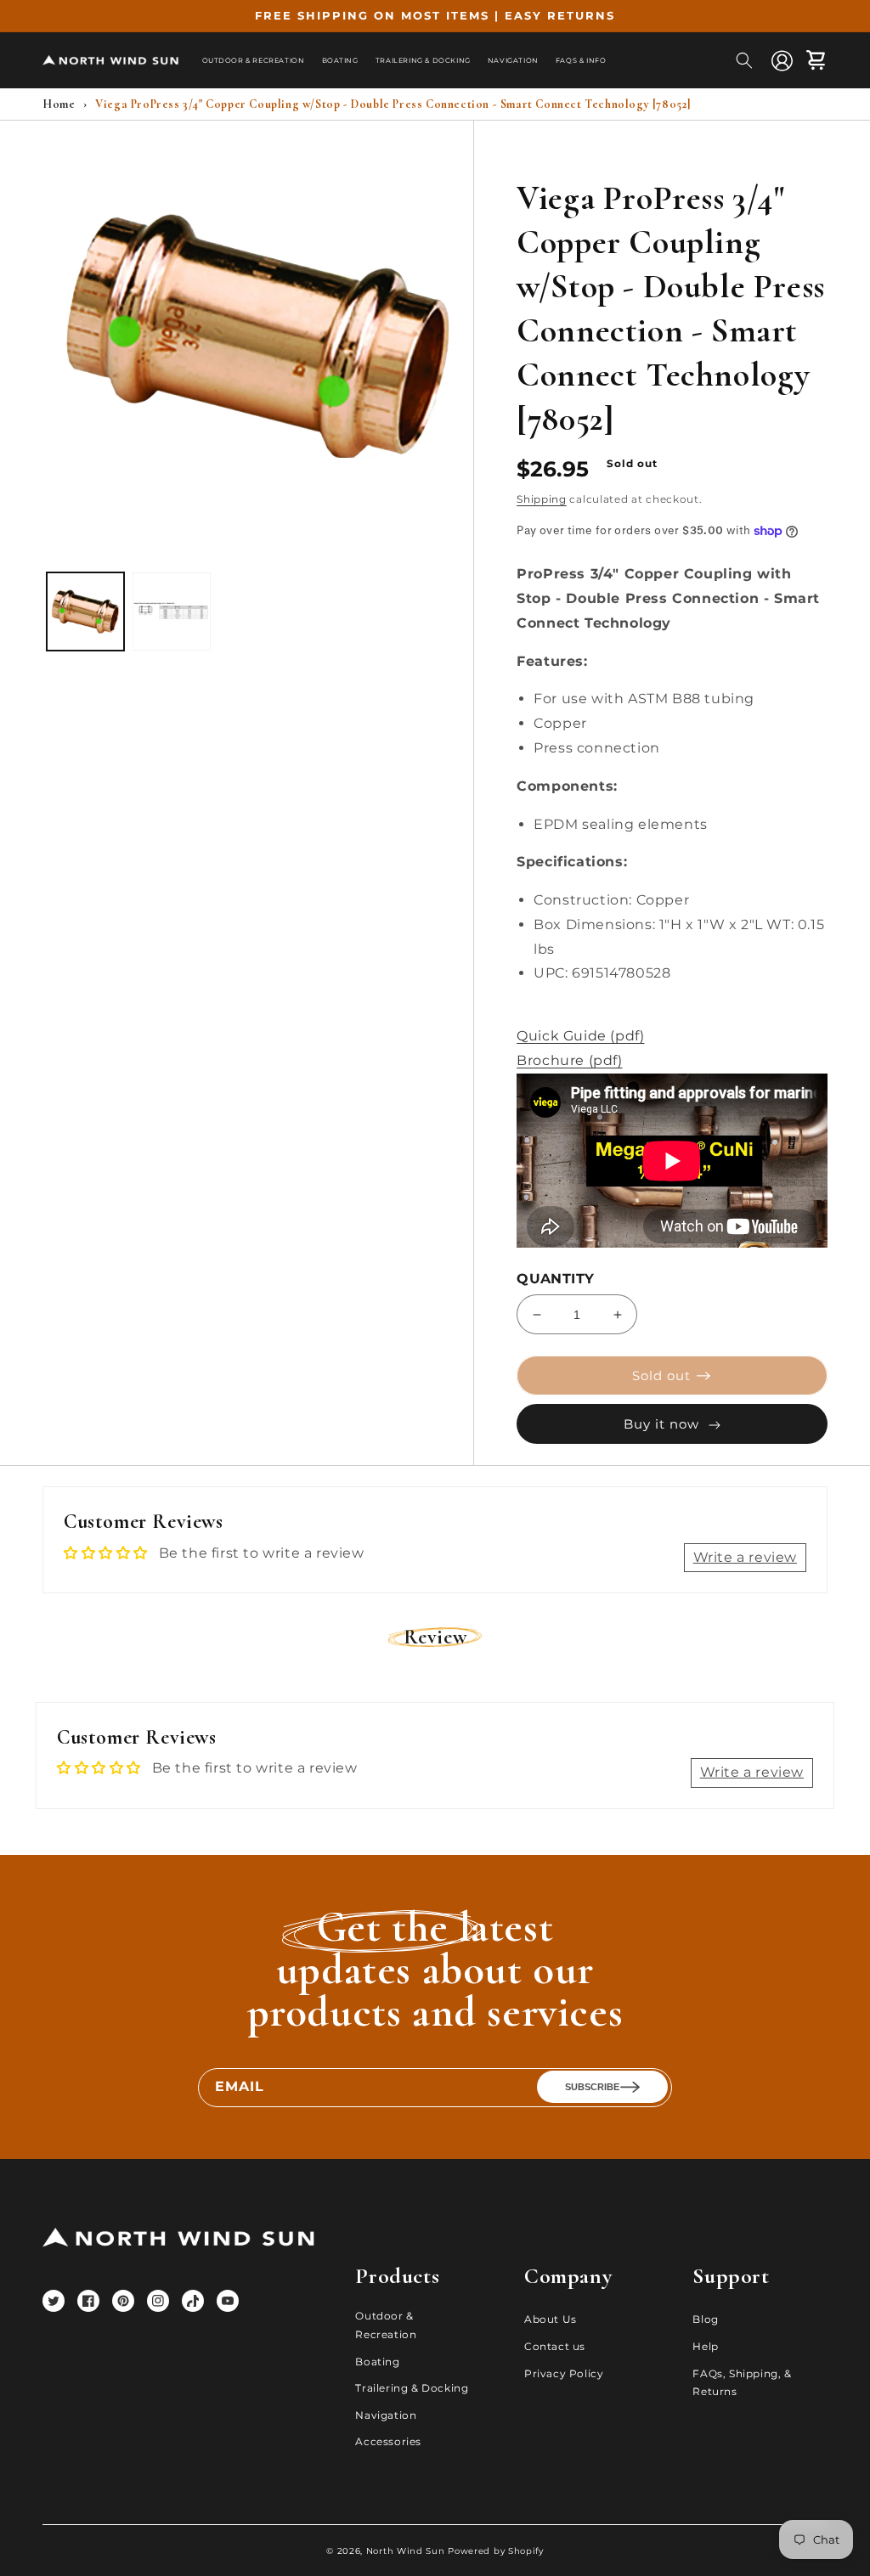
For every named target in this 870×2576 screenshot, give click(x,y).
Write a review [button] (745, 1557)
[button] (744, 60)
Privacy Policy (564, 2373)
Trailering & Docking (412, 2388)
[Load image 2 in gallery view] (171, 611)
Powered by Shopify (496, 2551)
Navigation (386, 2415)
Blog (705, 2319)
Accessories (388, 2441)
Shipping (542, 499)
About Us (551, 2319)
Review (435, 1637)
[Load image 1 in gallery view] (85, 611)
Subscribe (592, 2087)
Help (705, 2346)
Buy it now (661, 1424)
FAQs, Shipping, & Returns (742, 2383)
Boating (377, 2362)
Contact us (555, 2346)
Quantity (555, 1279)
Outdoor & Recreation (386, 2325)
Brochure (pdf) (569, 1060)
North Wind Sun (406, 2551)
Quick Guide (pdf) (580, 1036)
